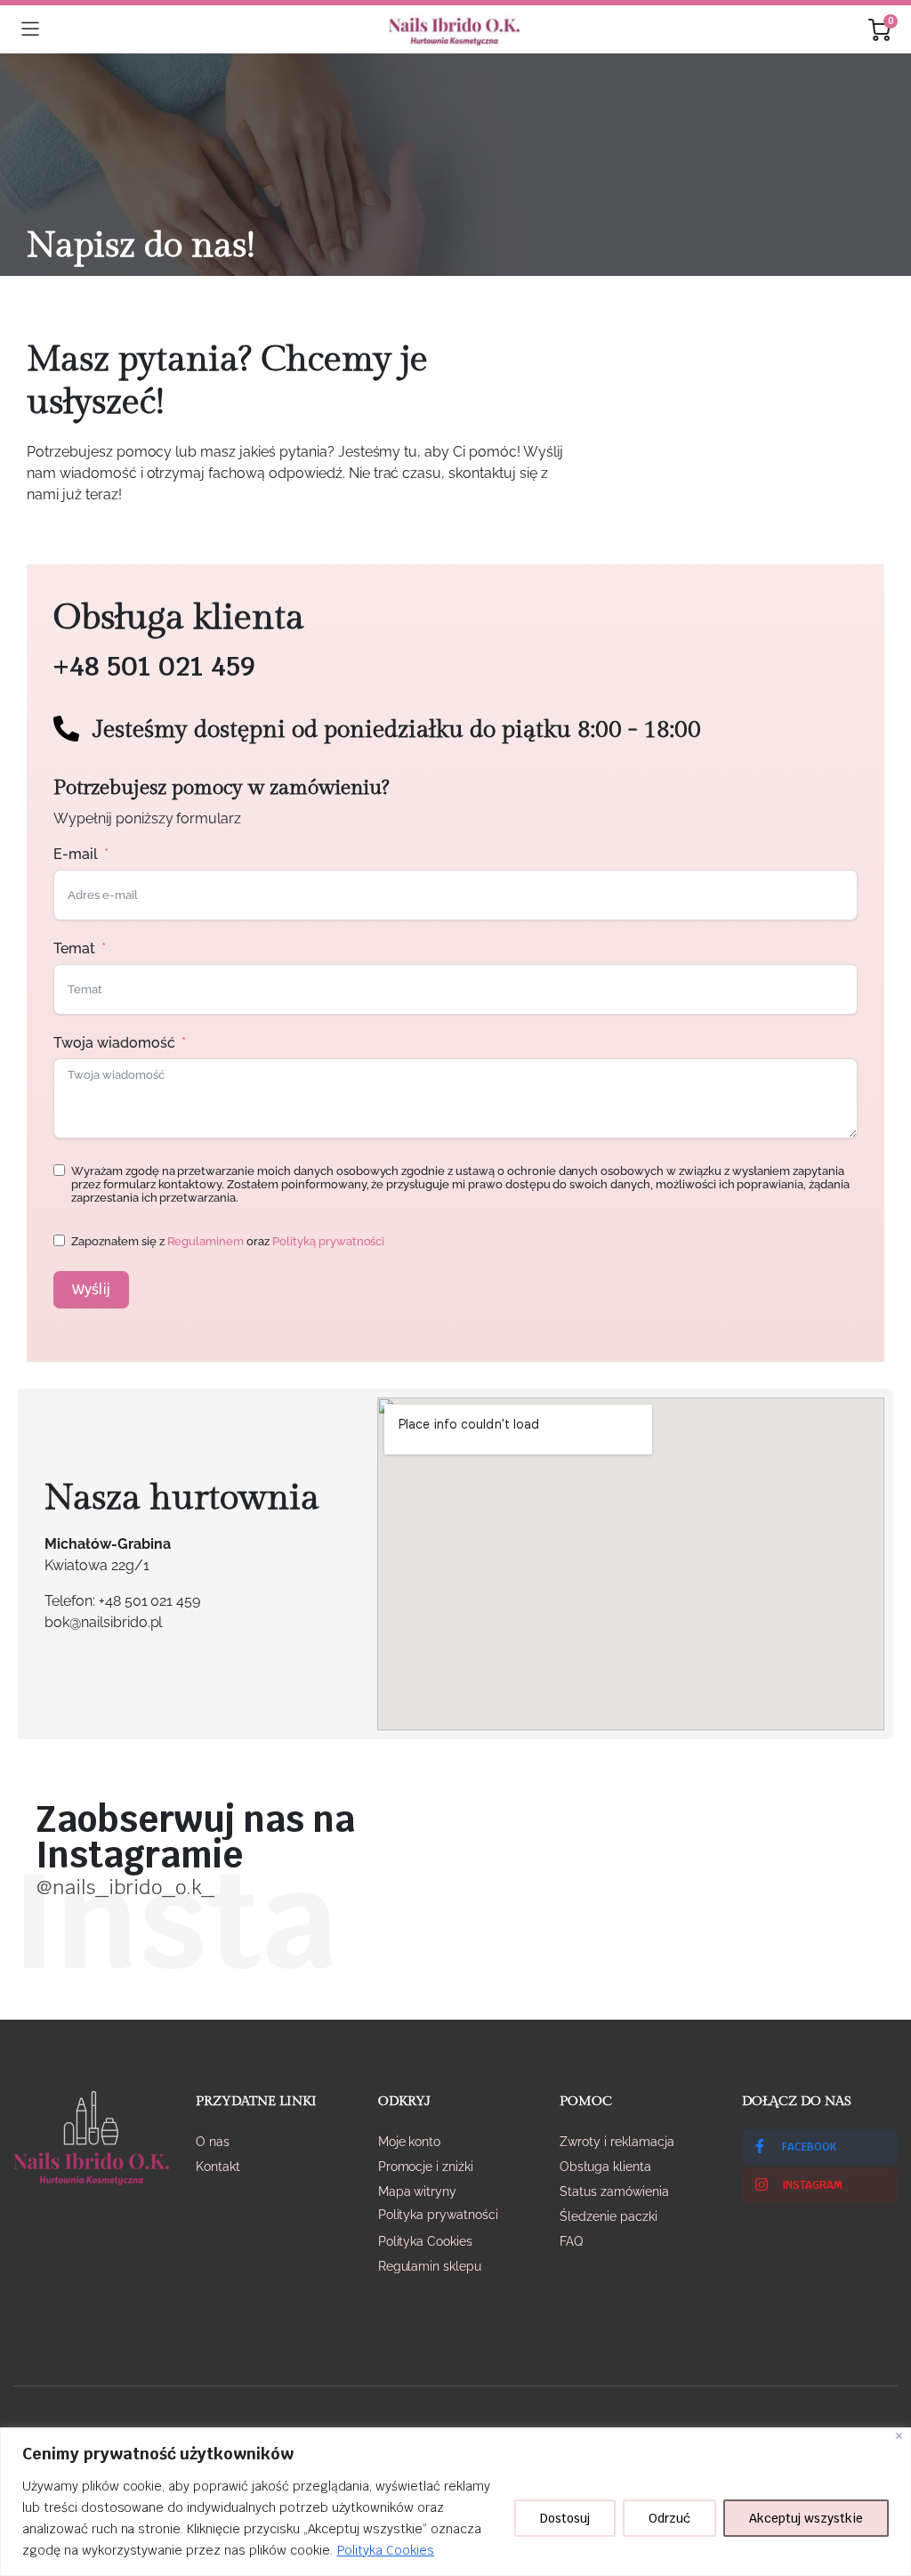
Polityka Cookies (386, 2550)
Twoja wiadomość (114, 1043)
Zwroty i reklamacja (617, 2142)
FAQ (571, 2241)
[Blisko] (899, 2436)
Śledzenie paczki (609, 2216)
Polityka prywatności (438, 2215)
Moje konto (410, 2142)
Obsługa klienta (605, 2167)
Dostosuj (565, 2518)
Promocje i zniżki (426, 2167)
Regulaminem (206, 1241)
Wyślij (91, 1289)
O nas (213, 2142)
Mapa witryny (418, 2191)
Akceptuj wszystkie (806, 2518)
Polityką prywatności (328, 1241)
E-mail (76, 854)
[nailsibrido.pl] (454, 29)
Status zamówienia (614, 2191)
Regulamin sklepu (430, 2266)
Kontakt (218, 2167)
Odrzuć (669, 2518)
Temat (74, 948)
